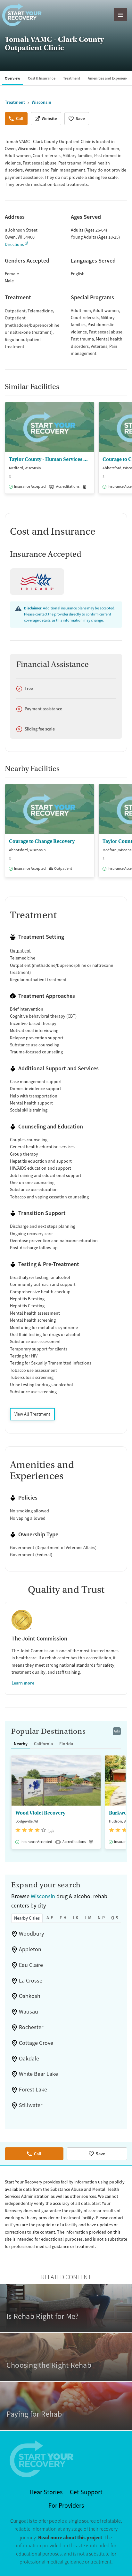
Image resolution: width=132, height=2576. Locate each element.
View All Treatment (32, 1414)
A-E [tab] (50, 1918)
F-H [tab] (63, 1918)
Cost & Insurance (42, 78)
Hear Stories (46, 2492)
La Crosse (31, 1981)
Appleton (30, 1949)
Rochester (31, 2027)
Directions (14, 244)
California (43, 1744)
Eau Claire (31, 1965)
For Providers (66, 2506)
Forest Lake (33, 2090)
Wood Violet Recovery (40, 1813)
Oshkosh (30, 1996)
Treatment (72, 78)
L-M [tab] (88, 1918)
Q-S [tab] (115, 1918)
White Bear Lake (38, 2074)
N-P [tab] (101, 1918)
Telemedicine (40, 311)
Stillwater (31, 2105)
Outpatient (15, 311)
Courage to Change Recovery (42, 841)
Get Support (86, 2492)
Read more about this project (70, 2538)
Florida (66, 1744)
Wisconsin (43, 1896)
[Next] (126, 451)
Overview (12, 78)
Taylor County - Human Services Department (50, 459)
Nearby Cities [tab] (27, 1918)
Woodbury (31, 1934)
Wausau (29, 2012)
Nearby (21, 1744)
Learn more (23, 1683)
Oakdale (29, 2059)
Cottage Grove (36, 2043)
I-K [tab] (75, 1918)
